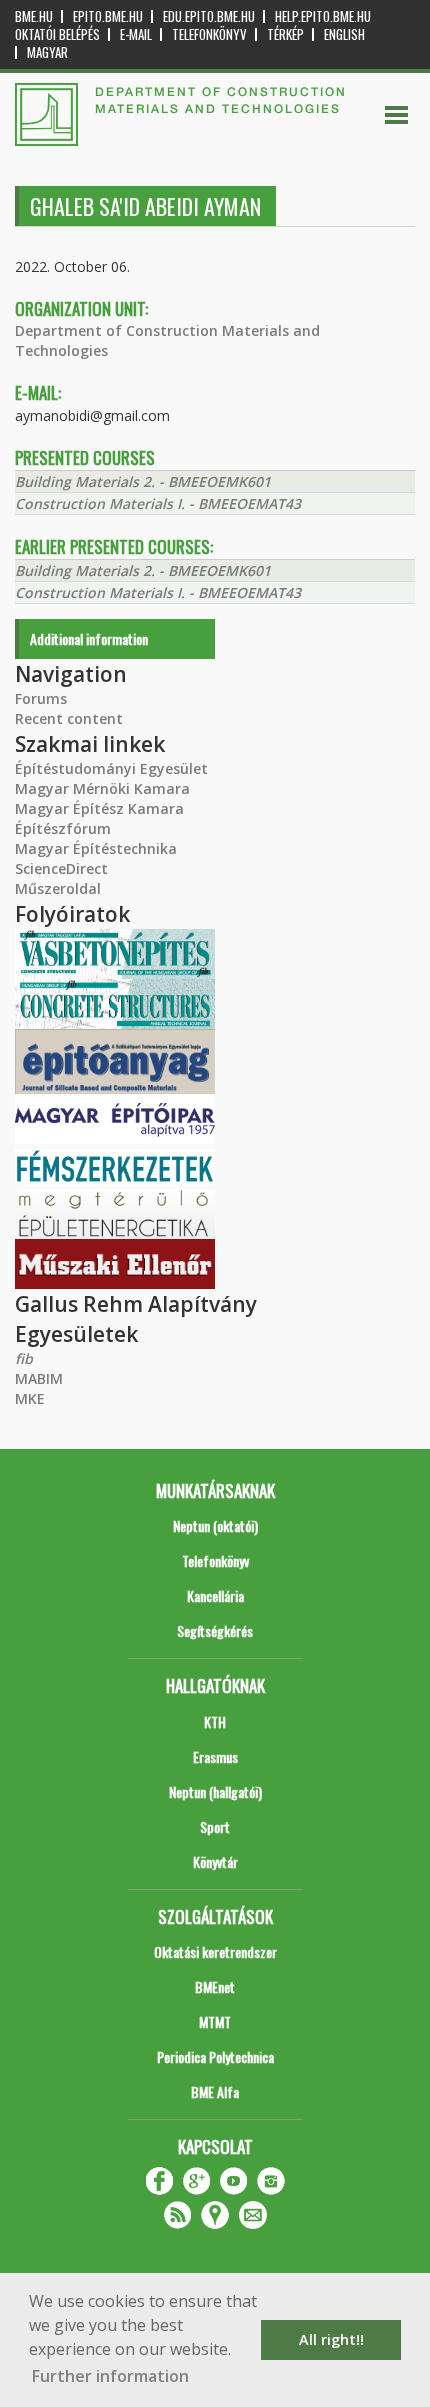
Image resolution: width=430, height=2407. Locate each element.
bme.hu (34, 16)
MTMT (215, 2021)
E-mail (136, 34)
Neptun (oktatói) (215, 1525)
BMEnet (215, 1986)
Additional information (89, 638)
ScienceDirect (61, 868)
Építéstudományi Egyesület (111, 768)
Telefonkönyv (209, 34)
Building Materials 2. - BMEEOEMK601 (143, 481)
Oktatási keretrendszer (215, 1951)
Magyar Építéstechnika (96, 848)
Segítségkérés (215, 1630)
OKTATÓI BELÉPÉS (57, 34)
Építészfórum (63, 828)
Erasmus (215, 1756)
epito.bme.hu (108, 16)
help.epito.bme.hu (323, 16)
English (344, 34)
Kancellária (215, 1595)
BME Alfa (215, 2091)
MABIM (39, 1378)
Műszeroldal (58, 888)
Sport (215, 1826)
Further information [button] (110, 2376)
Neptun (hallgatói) (215, 1791)
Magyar (47, 52)
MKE (30, 1398)
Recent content (69, 718)
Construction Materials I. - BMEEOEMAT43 (158, 503)
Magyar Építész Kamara (99, 808)
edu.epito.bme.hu (209, 16)
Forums (41, 698)
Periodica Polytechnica (215, 2056)
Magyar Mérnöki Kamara (102, 788)
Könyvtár (215, 1861)
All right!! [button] (331, 2339)
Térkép (285, 34)
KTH (215, 1721)
